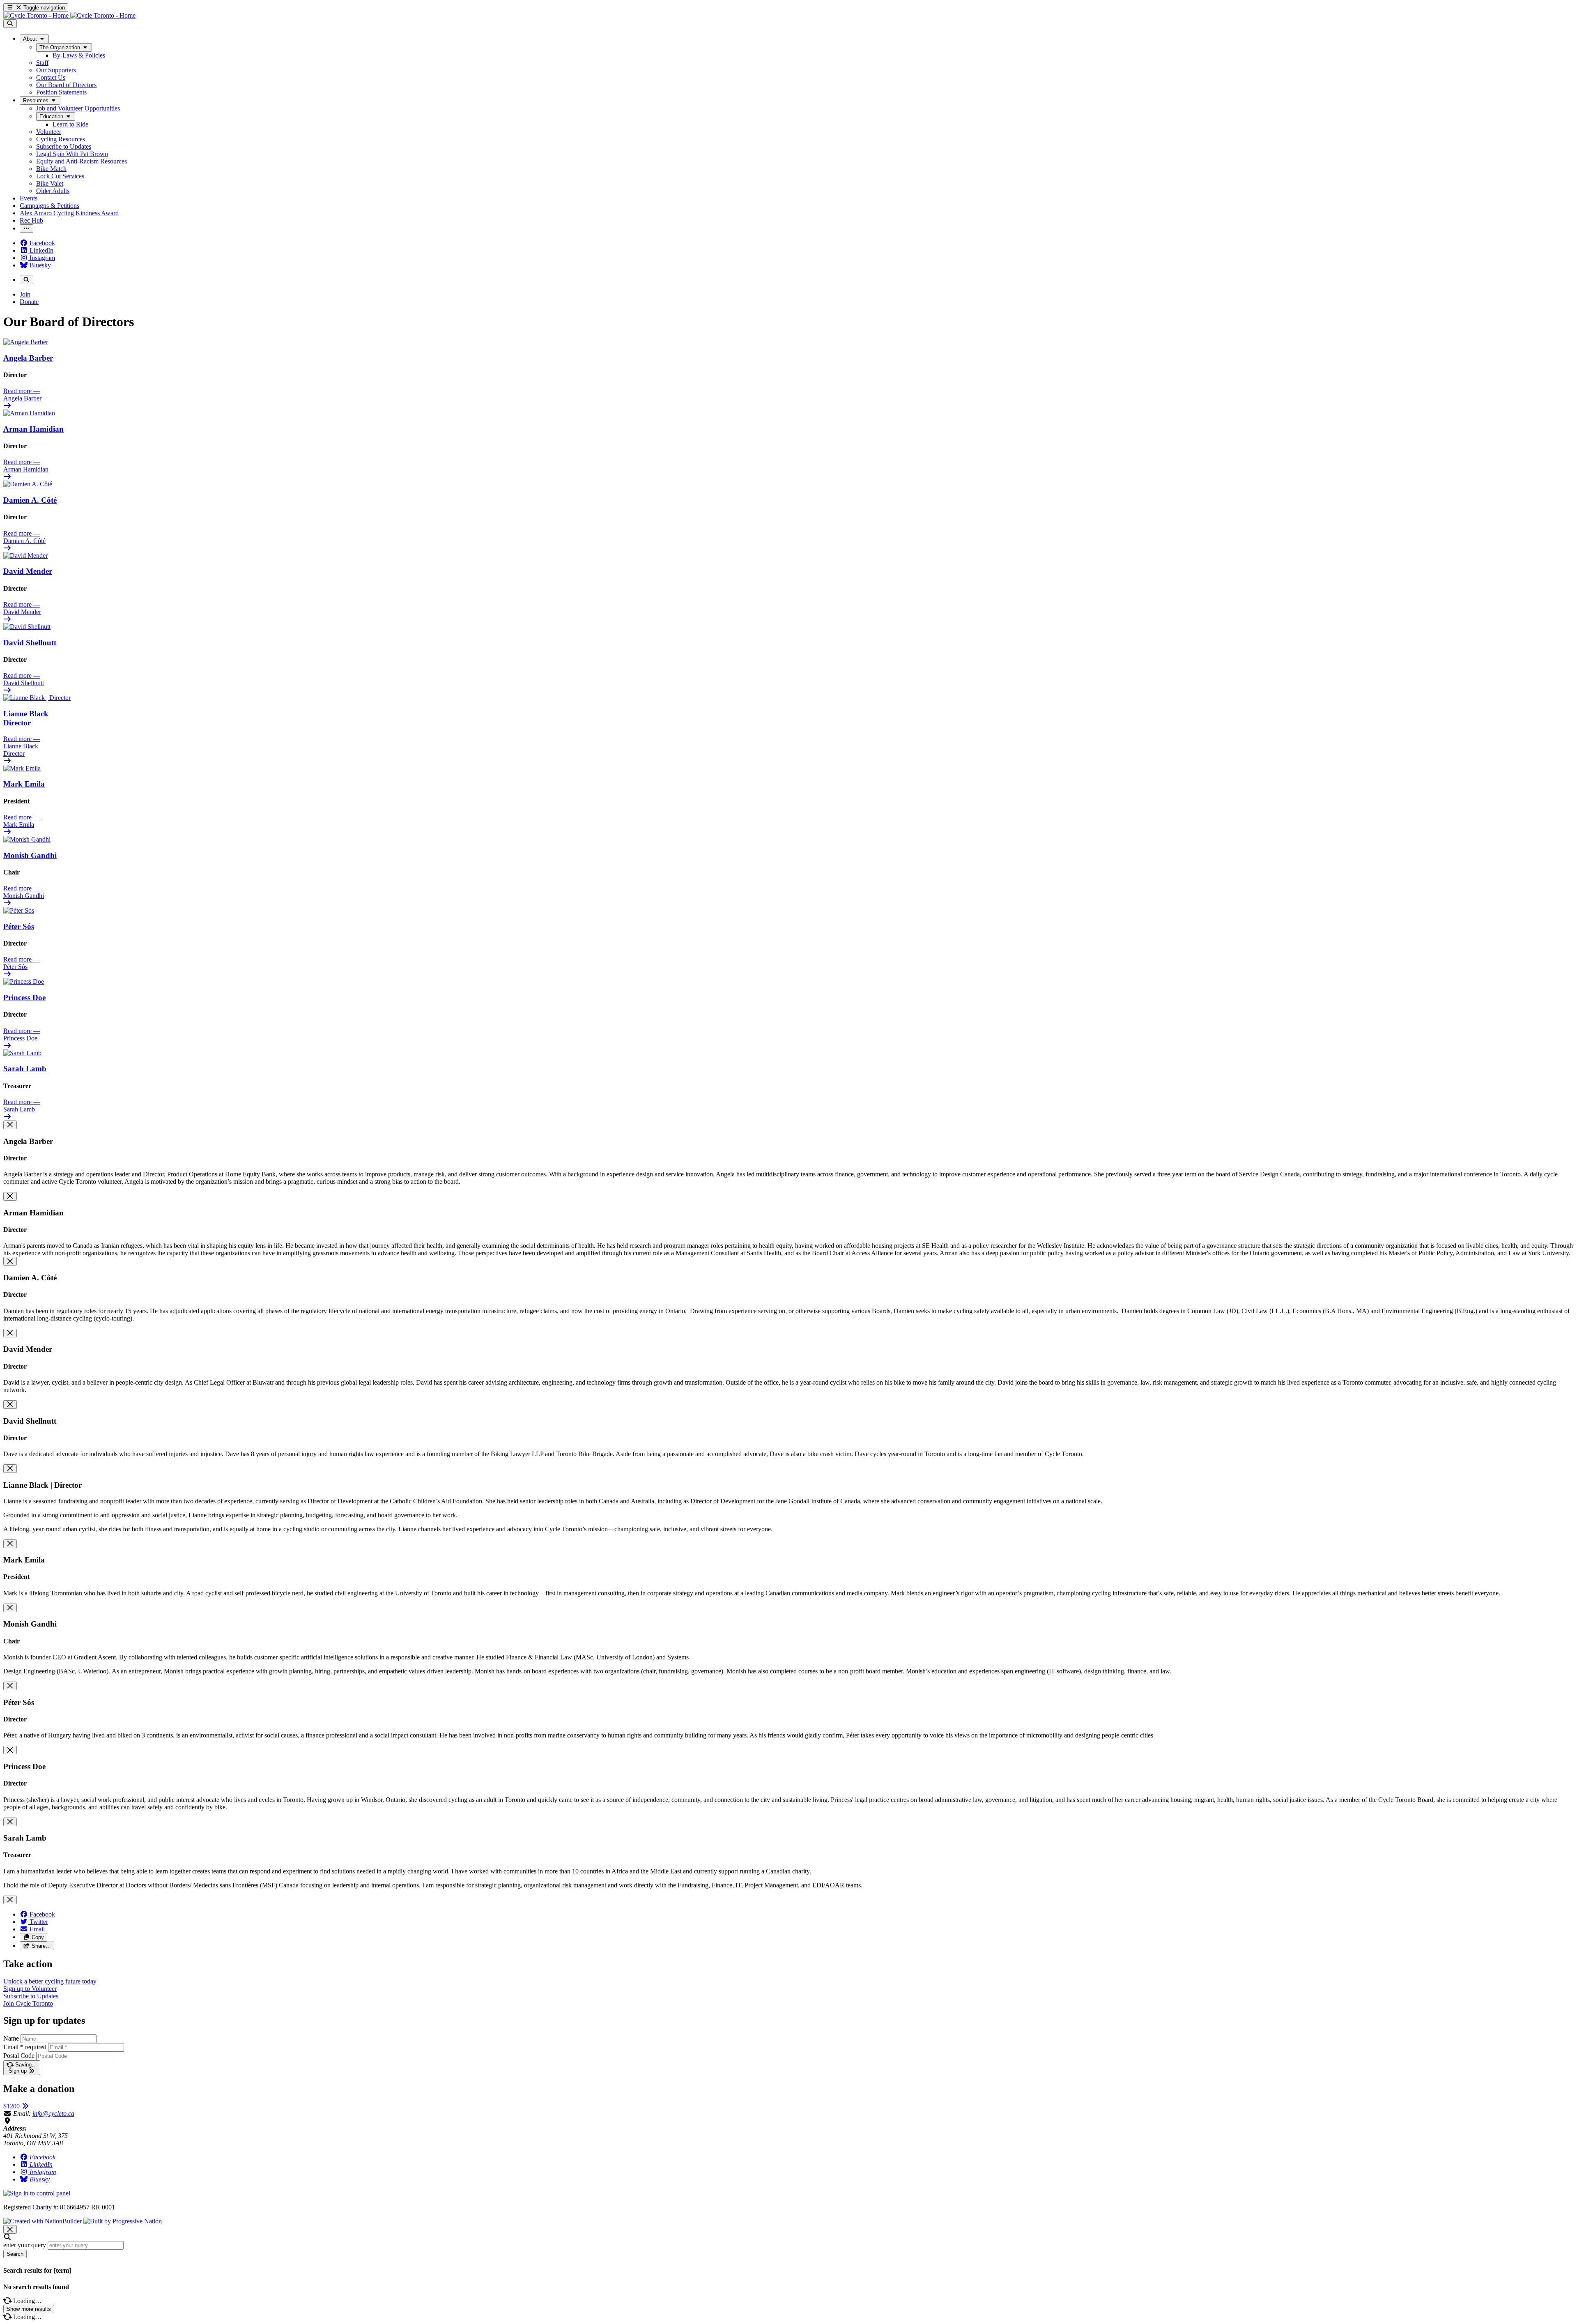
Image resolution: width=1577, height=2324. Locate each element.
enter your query (25, 2245)
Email (25, 2047)
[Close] (10, 1125)
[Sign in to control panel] (37, 2193)
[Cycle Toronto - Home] (69, 15)
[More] (26, 229)
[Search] (10, 24)
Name (11, 2038)
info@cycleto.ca (53, 2113)
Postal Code (19, 2056)
